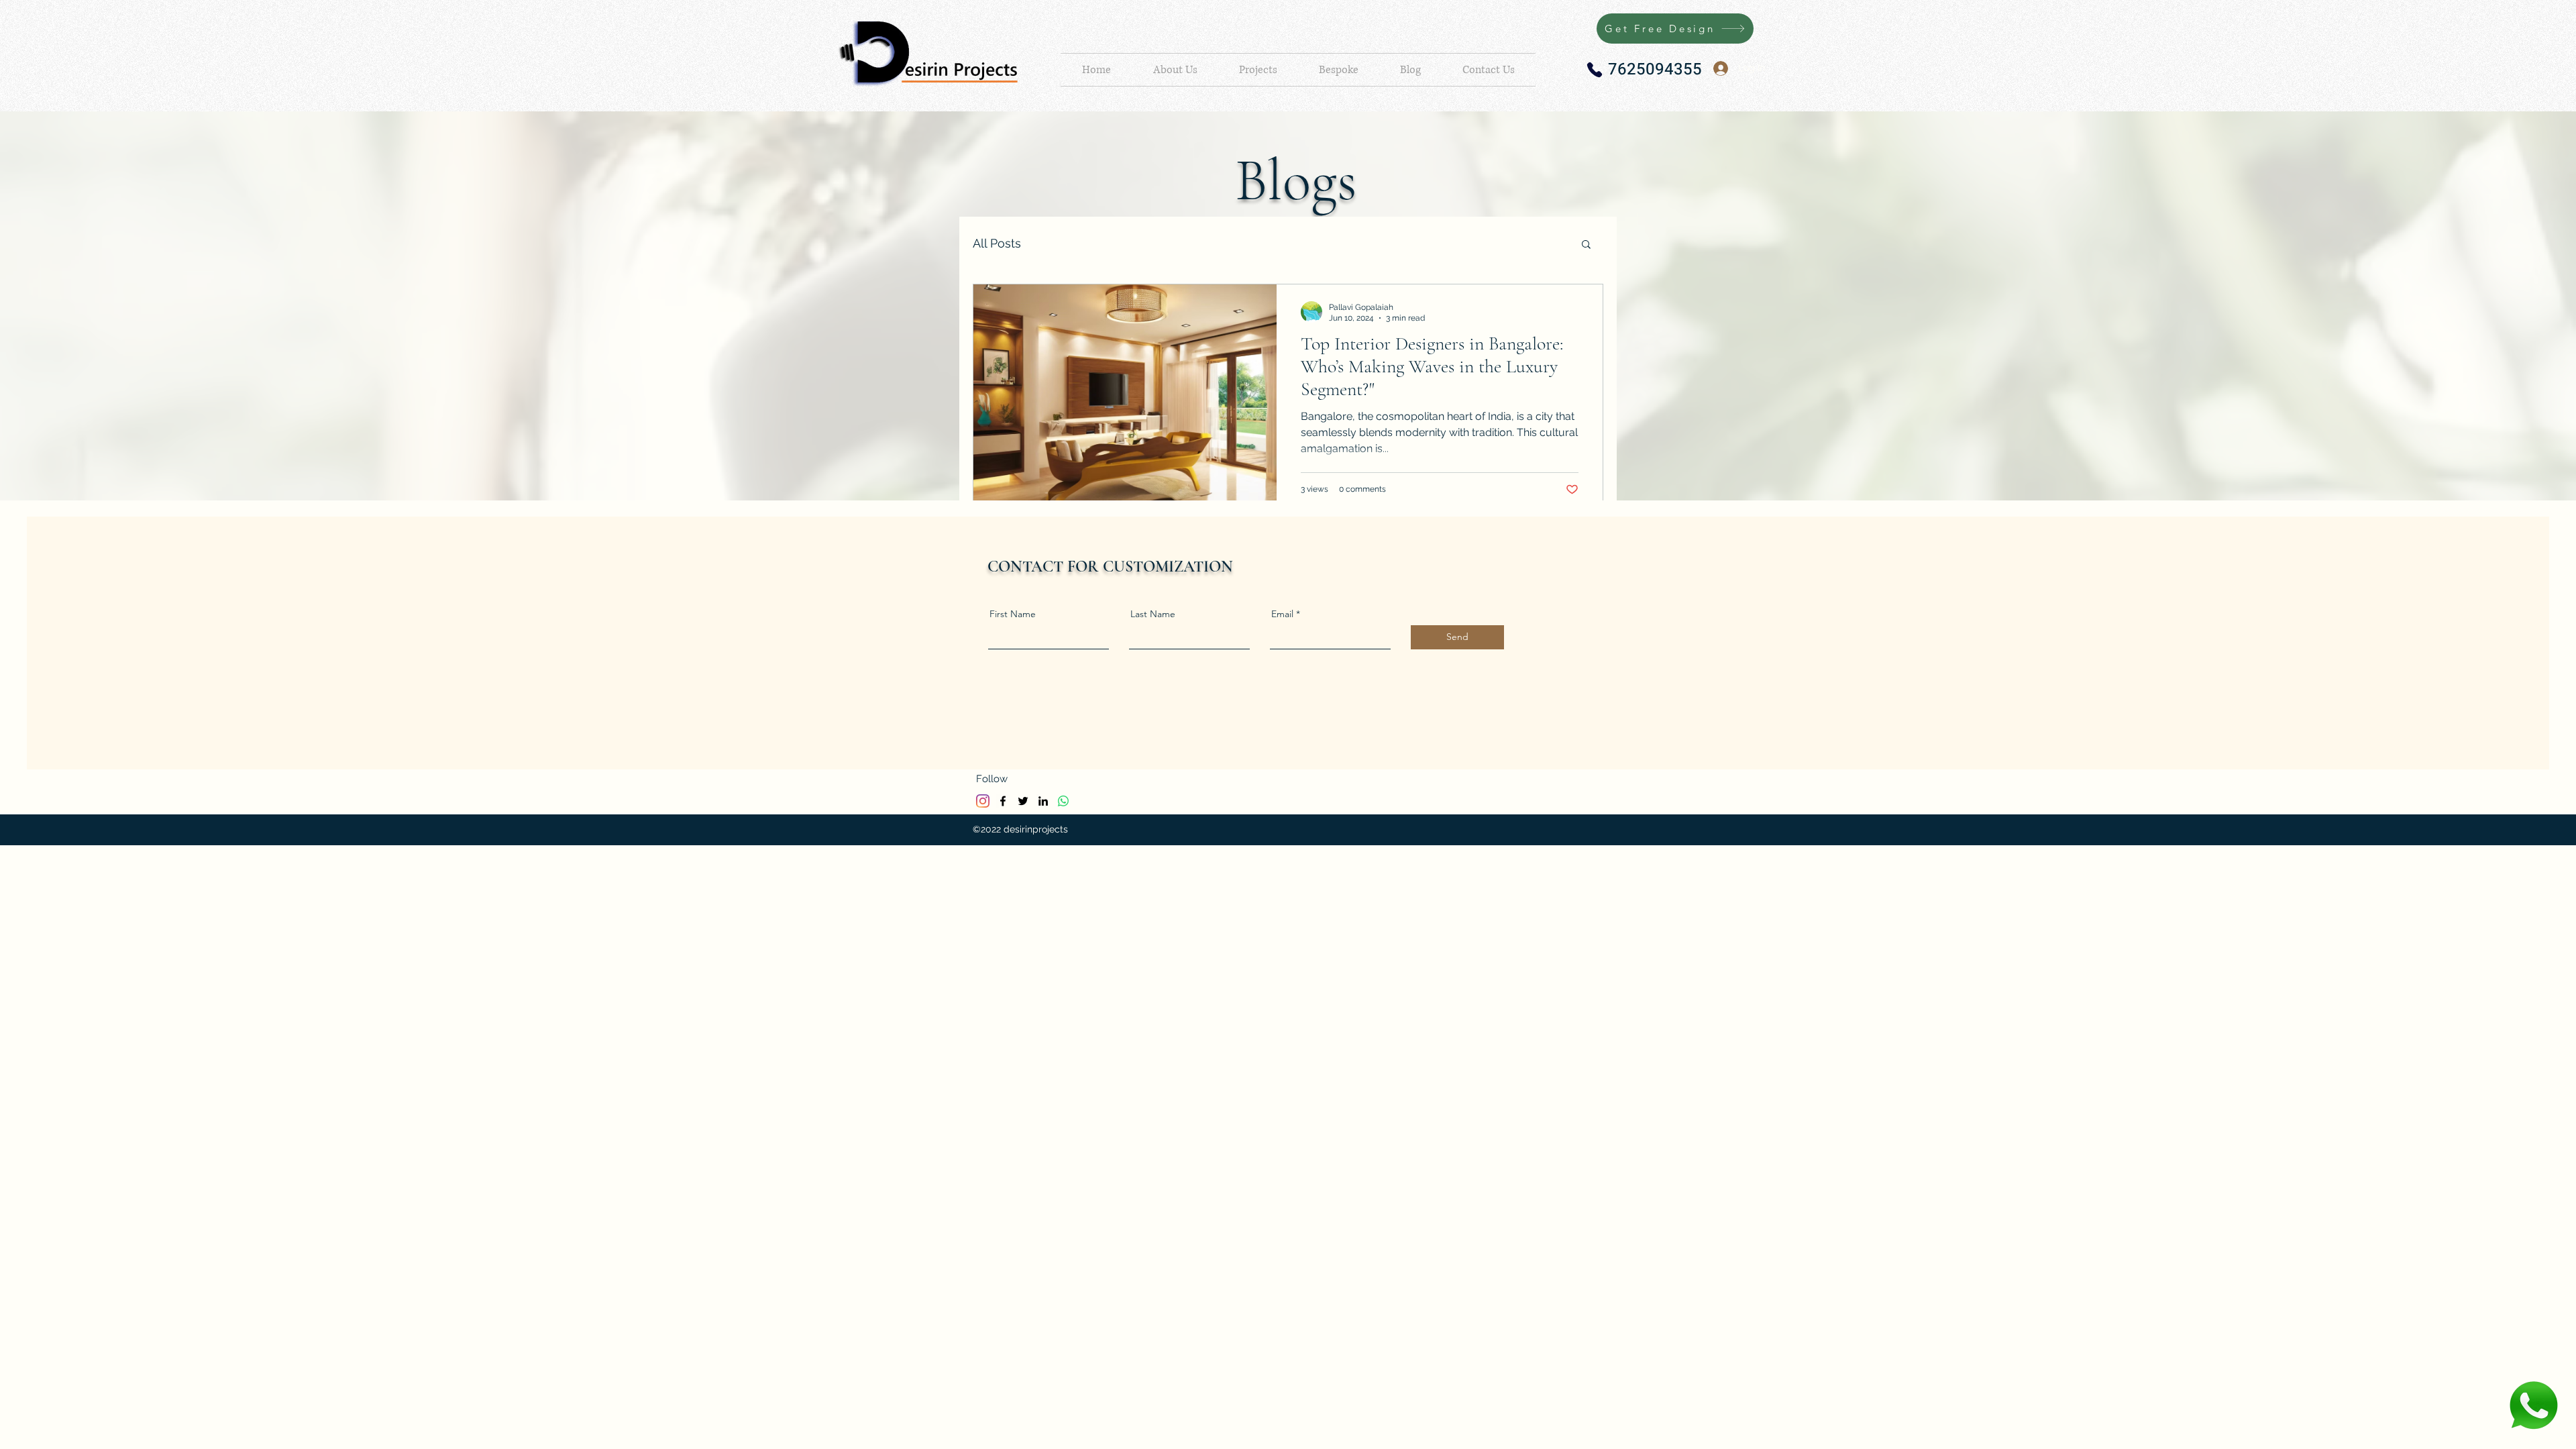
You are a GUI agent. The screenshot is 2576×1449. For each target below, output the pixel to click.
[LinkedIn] (1043, 801)
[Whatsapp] (1063, 801)
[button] (1586, 245)
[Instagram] (983, 801)
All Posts (997, 243)
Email (1282, 614)
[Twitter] (1023, 801)
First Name (1013, 614)
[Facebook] (1003, 801)
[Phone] (1595, 70)
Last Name (1153, 614)
